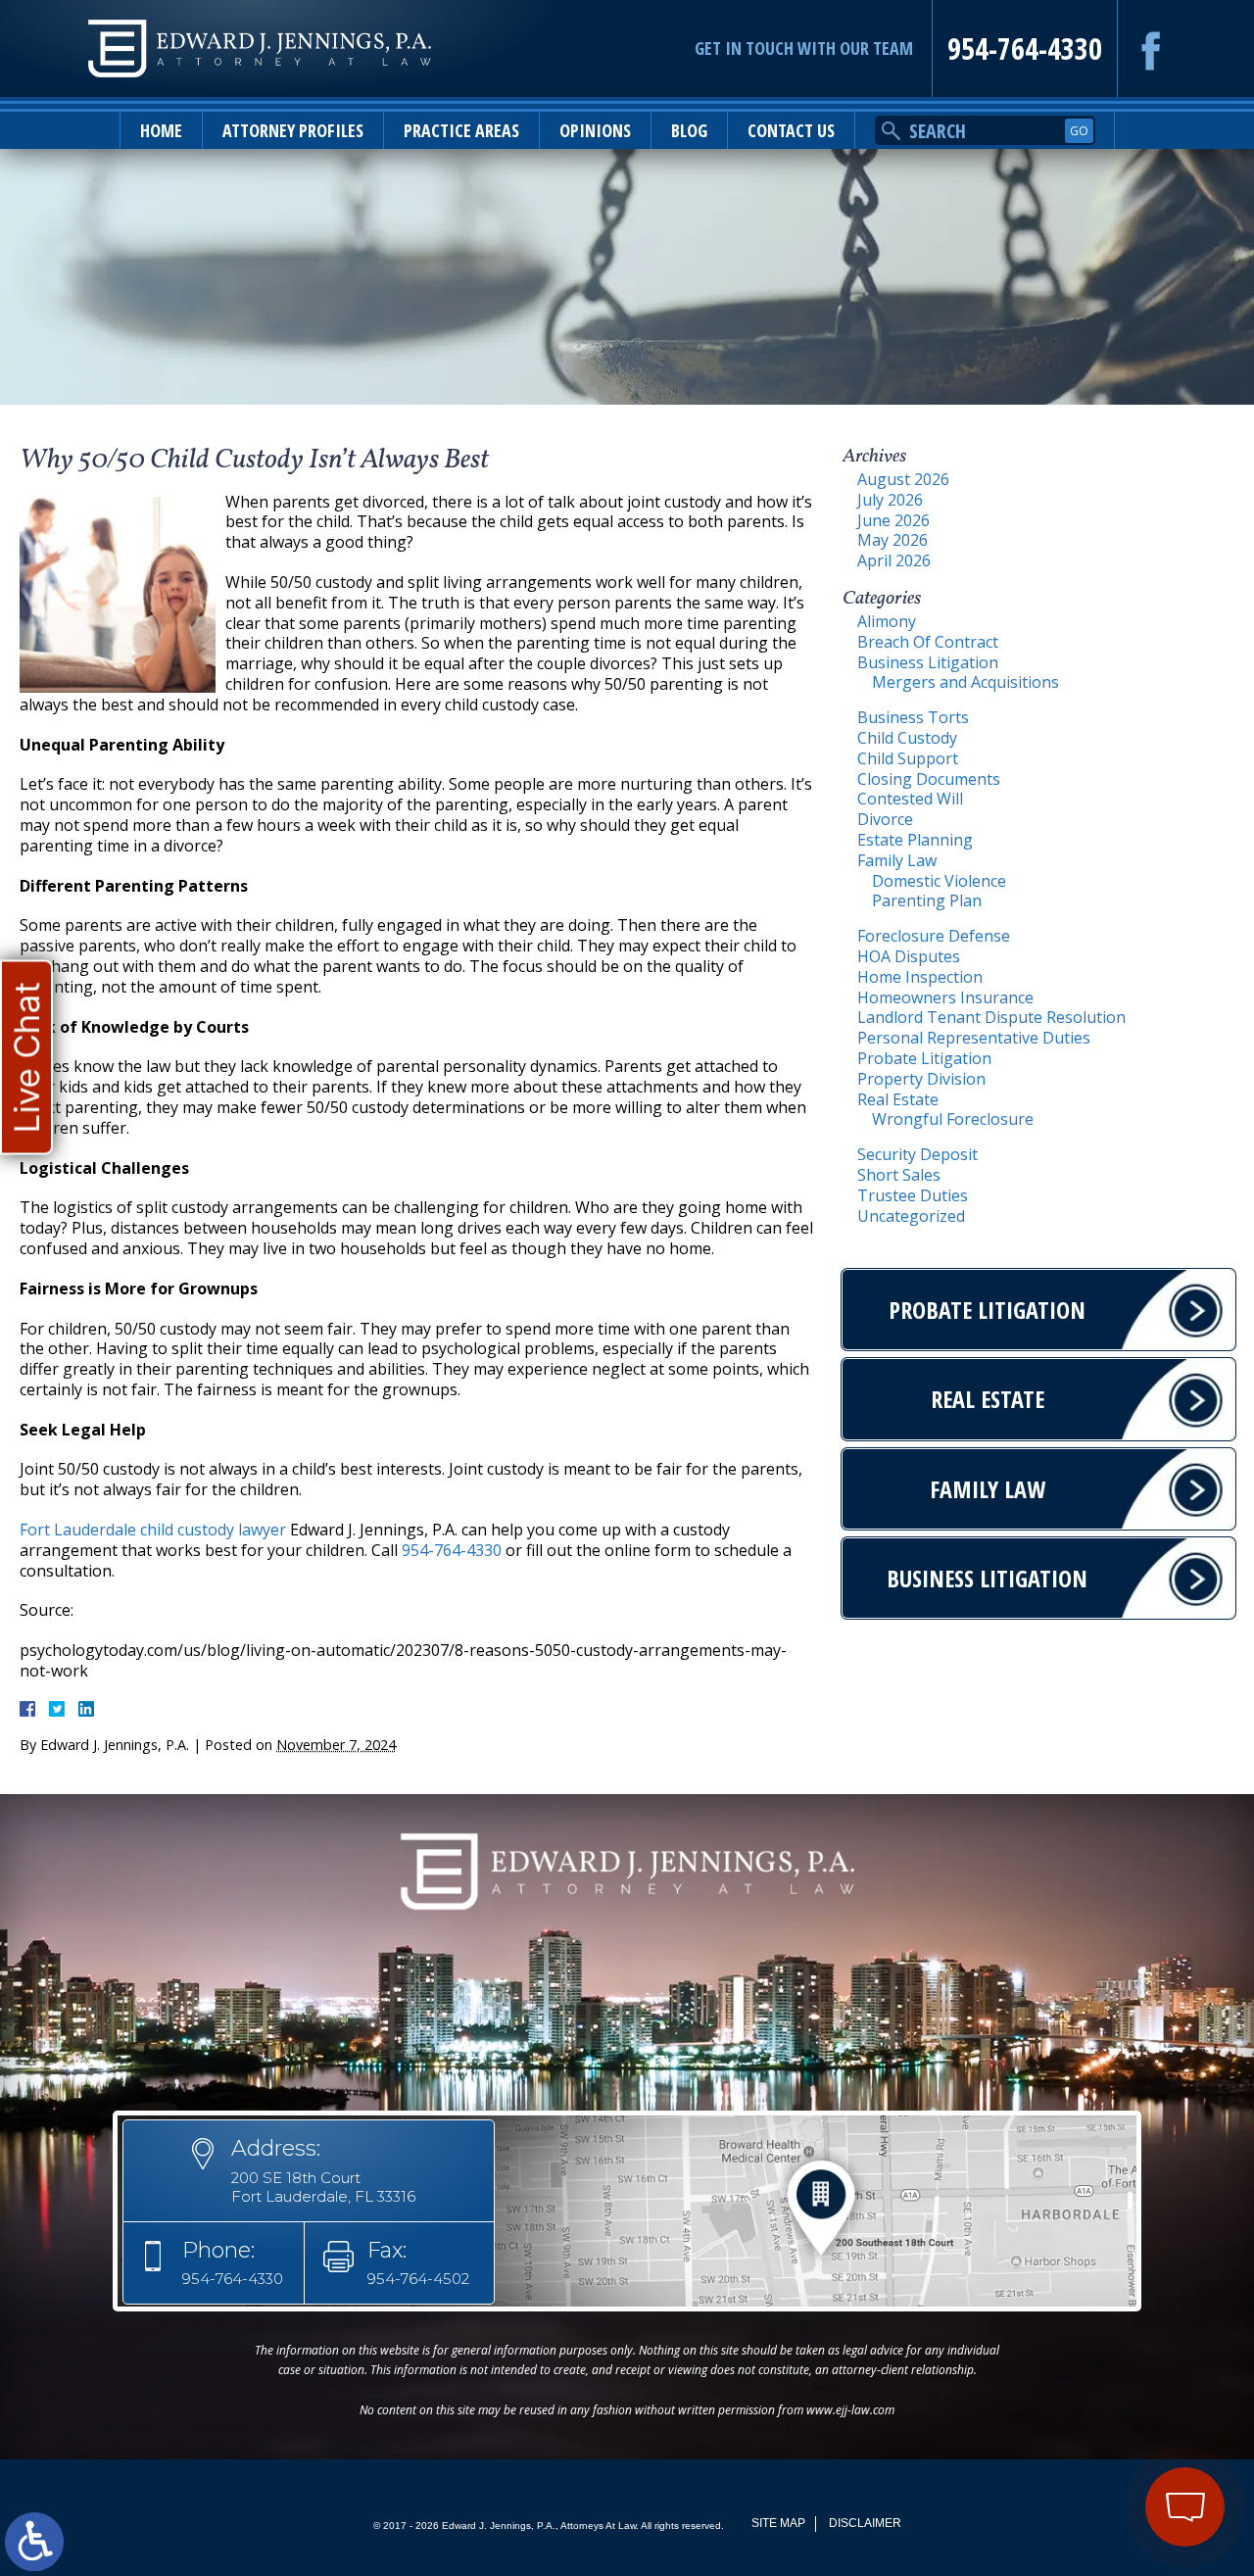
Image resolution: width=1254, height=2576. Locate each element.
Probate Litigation (924, 1058)
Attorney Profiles (293, 130)
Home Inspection (920, 977)
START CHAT (1093, 2402)
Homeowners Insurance (945, 997)
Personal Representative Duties (974, 1038)
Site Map (778, 2523)
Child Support (908, 758)
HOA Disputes (909, 956)
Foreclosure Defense (934, 936)
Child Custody (907, 738)
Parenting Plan (927, 900)
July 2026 (890, 500)
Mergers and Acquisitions (965, 682)
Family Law (897, 860)
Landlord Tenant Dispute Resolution (991, 1017)
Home (161, 130)
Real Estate (898, 1099)
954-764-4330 (1025, 49)
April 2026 (894, 560)
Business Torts (913, 717)
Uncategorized (911, 1216)
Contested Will (910, 799)
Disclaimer (865, 2523)
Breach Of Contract (928, 642)
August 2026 (903, 479)
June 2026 (893, 520)
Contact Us (791, 130)
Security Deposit (917, 1154)
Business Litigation (928, 662)
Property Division (921, 1079)
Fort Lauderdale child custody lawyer (153, 1530)
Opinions (595, 130)
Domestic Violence (939, 881)
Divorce (885, 819)
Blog (689, 130)
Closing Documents (929, 779)
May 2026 (892, 540)
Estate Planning (915, 840)
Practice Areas (461, 130)
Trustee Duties (913, 1195)
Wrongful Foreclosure (953, 1119)
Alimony (887, 621)
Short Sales (899, 1175)
